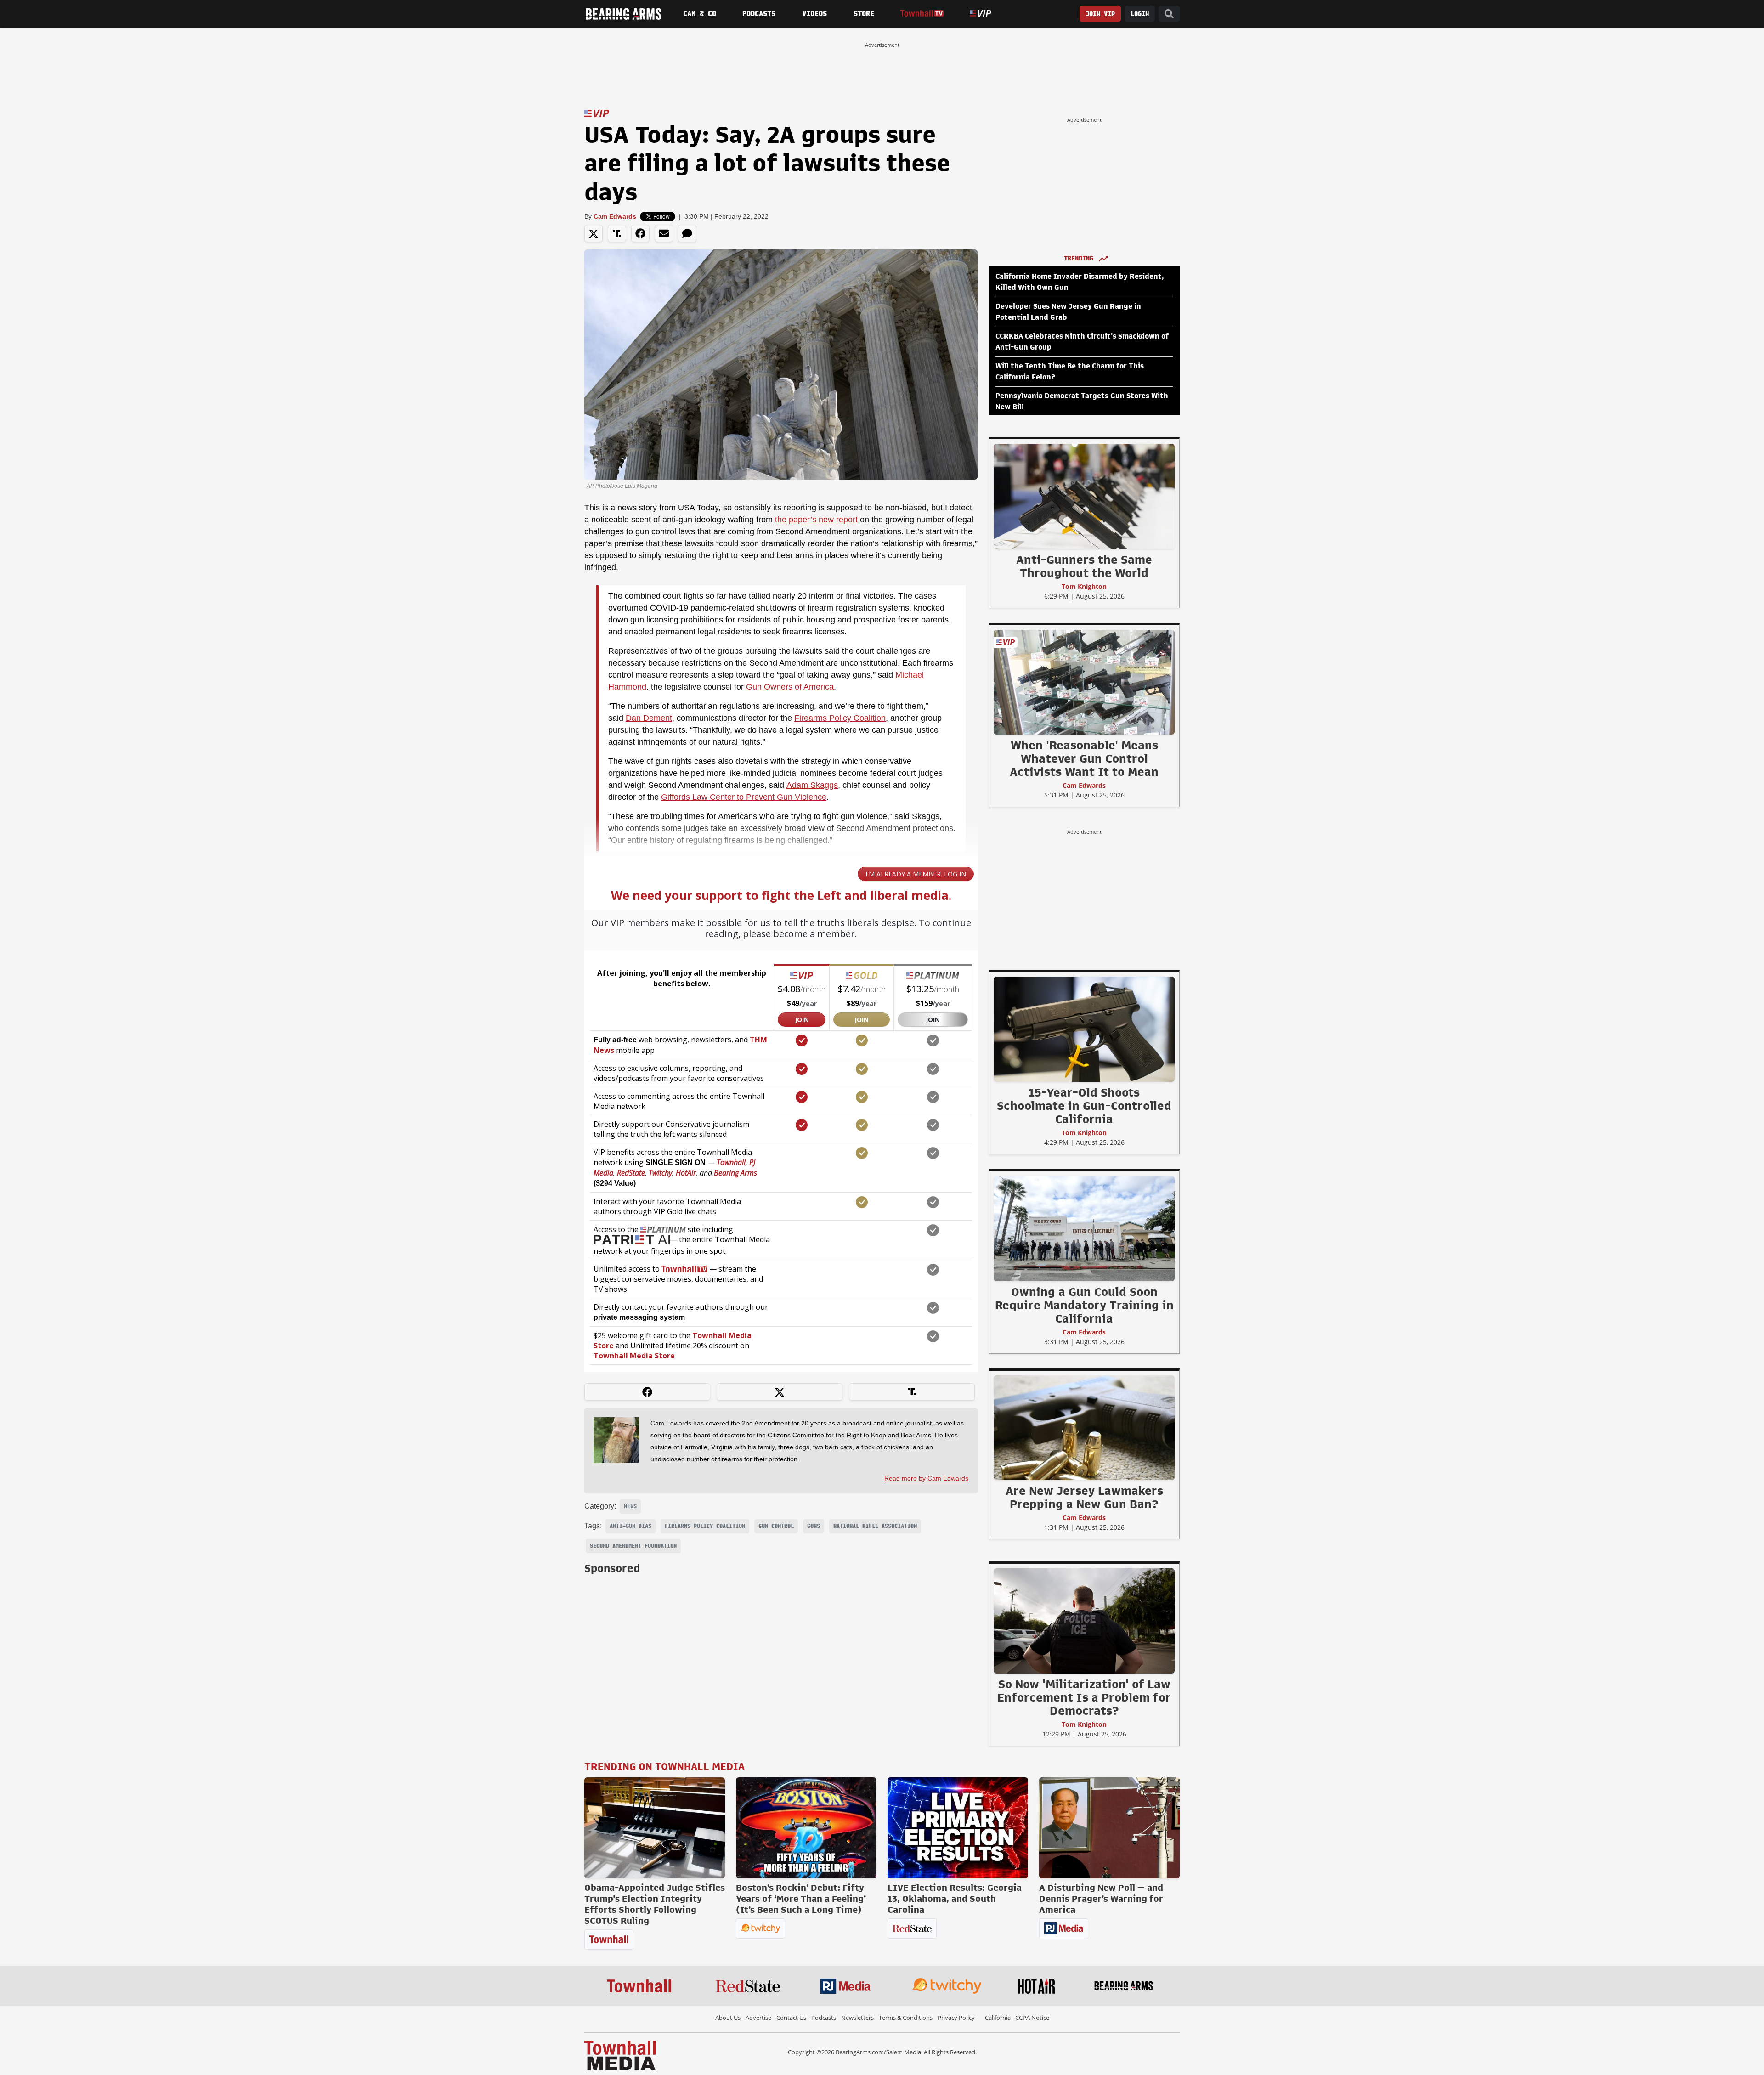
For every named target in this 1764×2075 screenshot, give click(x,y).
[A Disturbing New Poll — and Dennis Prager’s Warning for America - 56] (1109, 1828)
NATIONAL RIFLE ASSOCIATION (875, 1526)
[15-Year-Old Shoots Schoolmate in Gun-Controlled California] (1084, 1029)
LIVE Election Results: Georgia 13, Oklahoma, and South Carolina (955, 1899)
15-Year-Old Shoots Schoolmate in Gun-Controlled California (1084, 1106)
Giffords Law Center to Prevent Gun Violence (744, 797)
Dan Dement (649, 718)
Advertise (758, 2018)
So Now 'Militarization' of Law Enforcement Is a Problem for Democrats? (1084, 1697)
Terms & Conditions (906, 2018)
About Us (728, 2018)
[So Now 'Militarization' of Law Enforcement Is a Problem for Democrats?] (1084, 1621)
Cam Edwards (615, 216)
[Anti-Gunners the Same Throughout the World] (1084, 496)
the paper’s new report (816, 520)
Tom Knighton (1084, 586)
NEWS (630, 1506)
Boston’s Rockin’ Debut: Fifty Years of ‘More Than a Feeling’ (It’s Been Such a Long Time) (801, 1899)
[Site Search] (1169, 14)
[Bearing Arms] (623, 14)
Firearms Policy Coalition (840, 718)
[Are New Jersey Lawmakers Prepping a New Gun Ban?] (1084, 1427)
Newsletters (857, 2018)
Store (864, 14)
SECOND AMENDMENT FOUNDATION (633, 1546)
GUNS (814, 1526)
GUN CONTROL (776, 1526)
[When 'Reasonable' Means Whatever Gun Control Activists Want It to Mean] (1084, 682)
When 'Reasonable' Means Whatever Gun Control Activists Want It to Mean (1084, 758)
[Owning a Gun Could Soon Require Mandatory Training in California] (1084, 1228)
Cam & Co (700, 14)
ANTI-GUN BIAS (630, 1526)
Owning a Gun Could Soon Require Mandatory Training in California (1084, 1305)
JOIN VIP (1100, 14)
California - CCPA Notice (1017, 2018)
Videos (814, 14)
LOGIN (1140, 14)
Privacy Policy (956, 2018)
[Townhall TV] (922, 14)
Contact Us (791, 2018)
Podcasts (759, 14)
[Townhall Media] (620, 2055)
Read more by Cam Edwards (926, 1478)
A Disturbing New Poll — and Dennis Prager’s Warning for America (1101, 1899)
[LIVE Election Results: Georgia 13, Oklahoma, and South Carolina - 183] (958, 1828)
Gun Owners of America (789, 687)
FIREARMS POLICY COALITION (705, 1526)
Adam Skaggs (812, 785)
